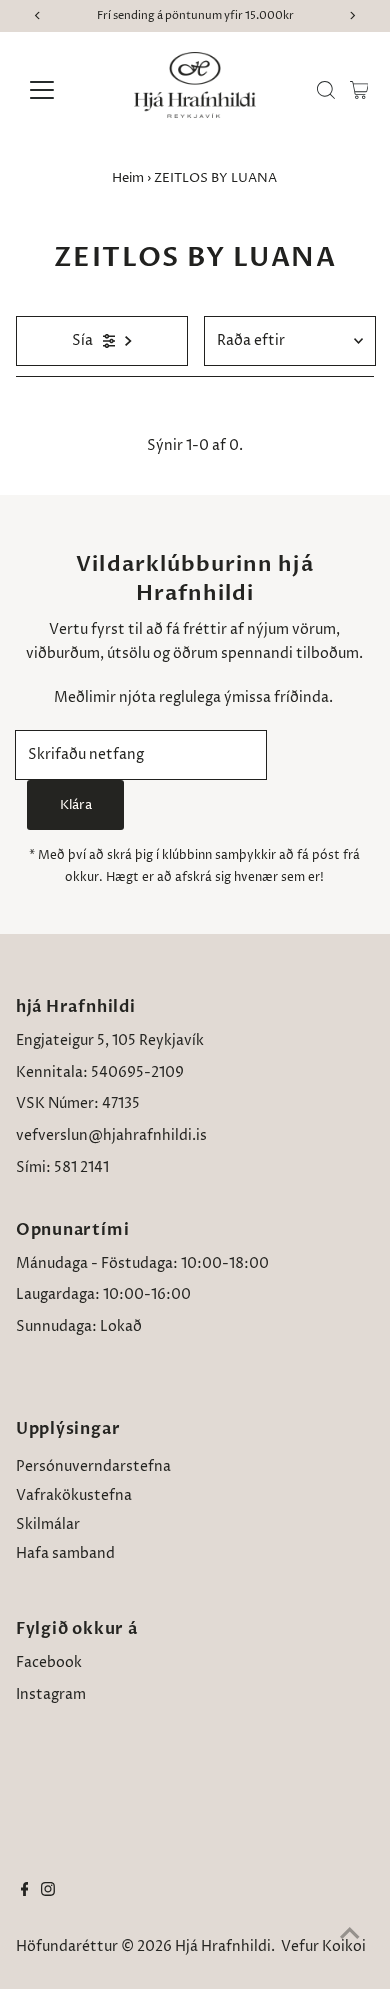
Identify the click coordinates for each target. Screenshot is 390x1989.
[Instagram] (48, 1892)
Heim (128, 178)
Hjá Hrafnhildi (223, 1947)
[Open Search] (326, 90)
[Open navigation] (58, 90)
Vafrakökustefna (74, 1496)
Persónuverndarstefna (93, 1467)
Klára (76, 805)
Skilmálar (48, 1525)
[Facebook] (25, 1892)
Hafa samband (65, 1554)
